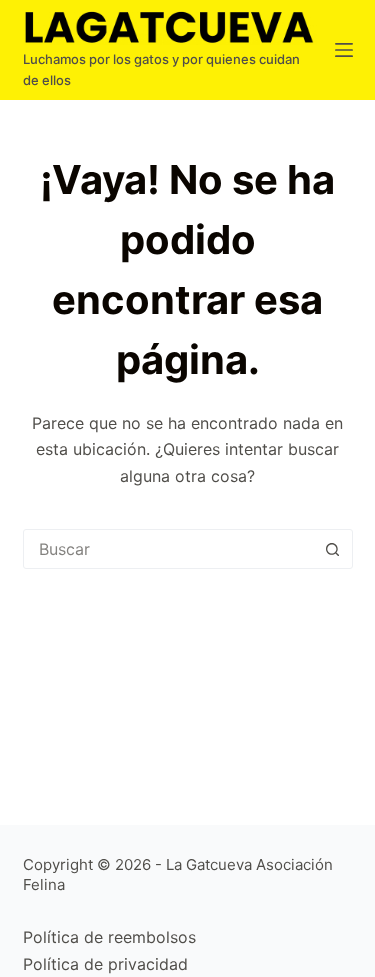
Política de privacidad (105, 964)
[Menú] (344, 50)
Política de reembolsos (109, 937)
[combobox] (169, 549)
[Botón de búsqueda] (333, 549)
